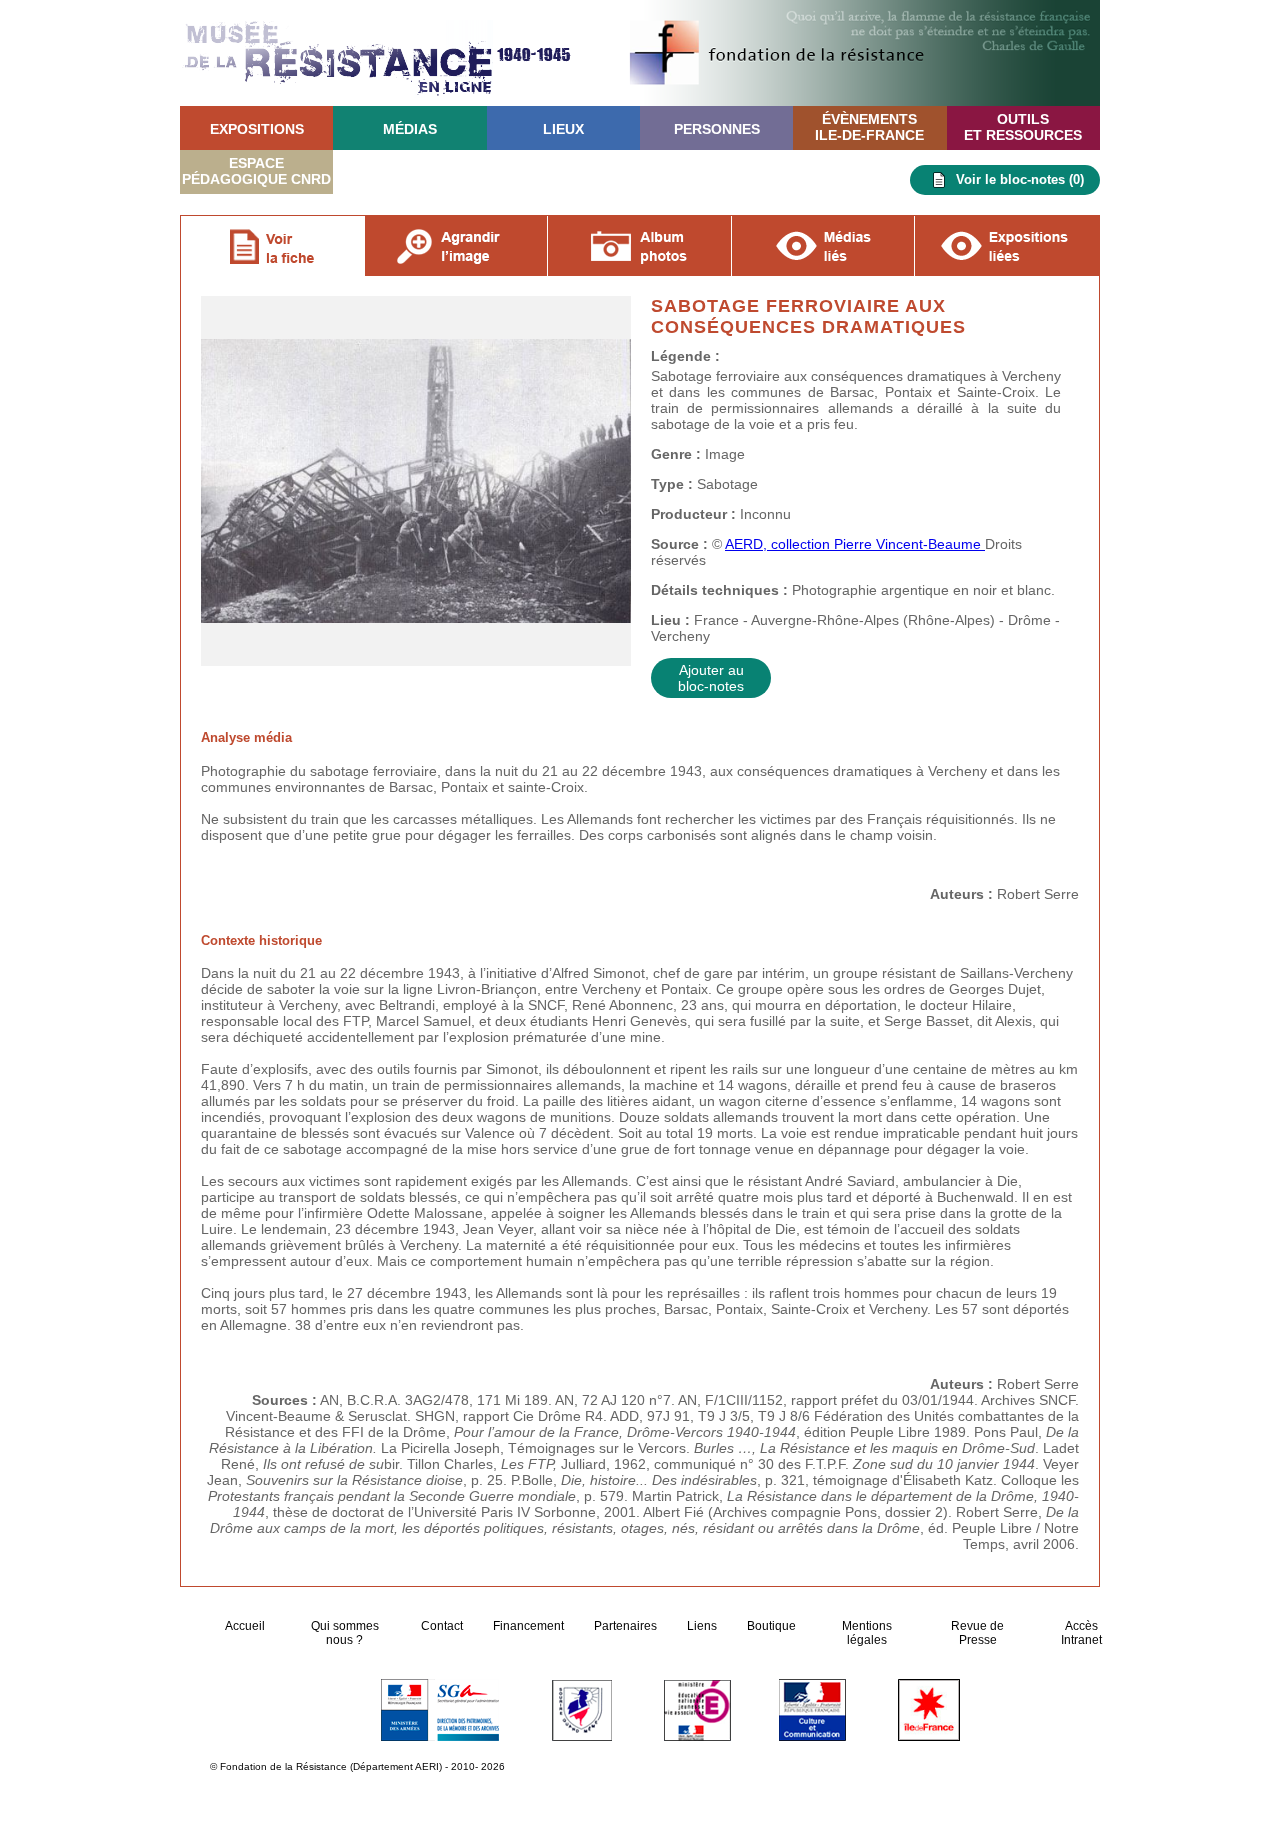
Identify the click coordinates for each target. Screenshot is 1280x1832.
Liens (702, 1626)
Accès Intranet (1081, 1633)
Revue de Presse (977, 1633)
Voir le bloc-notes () (1020, 179)
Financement (528, 1626)
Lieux (563, 129)
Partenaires (625, 1626)
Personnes (717, 129)
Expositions (257, 129)
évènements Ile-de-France (869, 127)
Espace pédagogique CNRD (256, 171)
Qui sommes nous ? (345, 1633)
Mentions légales (867, 1633)
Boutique (771, 1626)
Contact (442, 1626)
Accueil (246, 1626)
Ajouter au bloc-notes (711, 678)
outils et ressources (1023, 127)
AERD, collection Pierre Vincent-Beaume (855, 544)
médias (410, 129)
